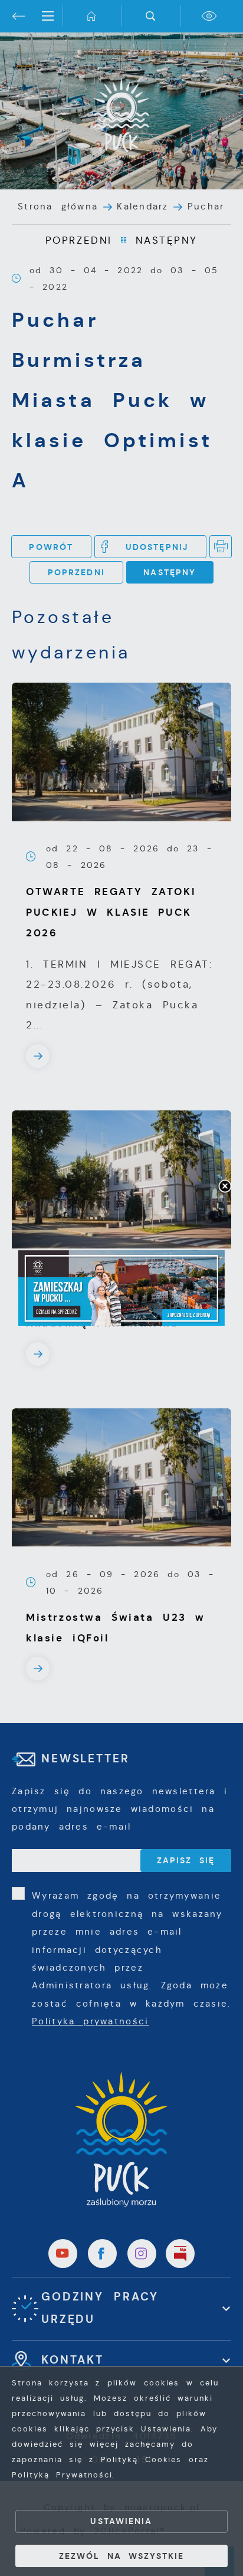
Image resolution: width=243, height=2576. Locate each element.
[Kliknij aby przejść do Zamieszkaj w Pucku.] (121, 1288)
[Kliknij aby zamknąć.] (225, 1187)
